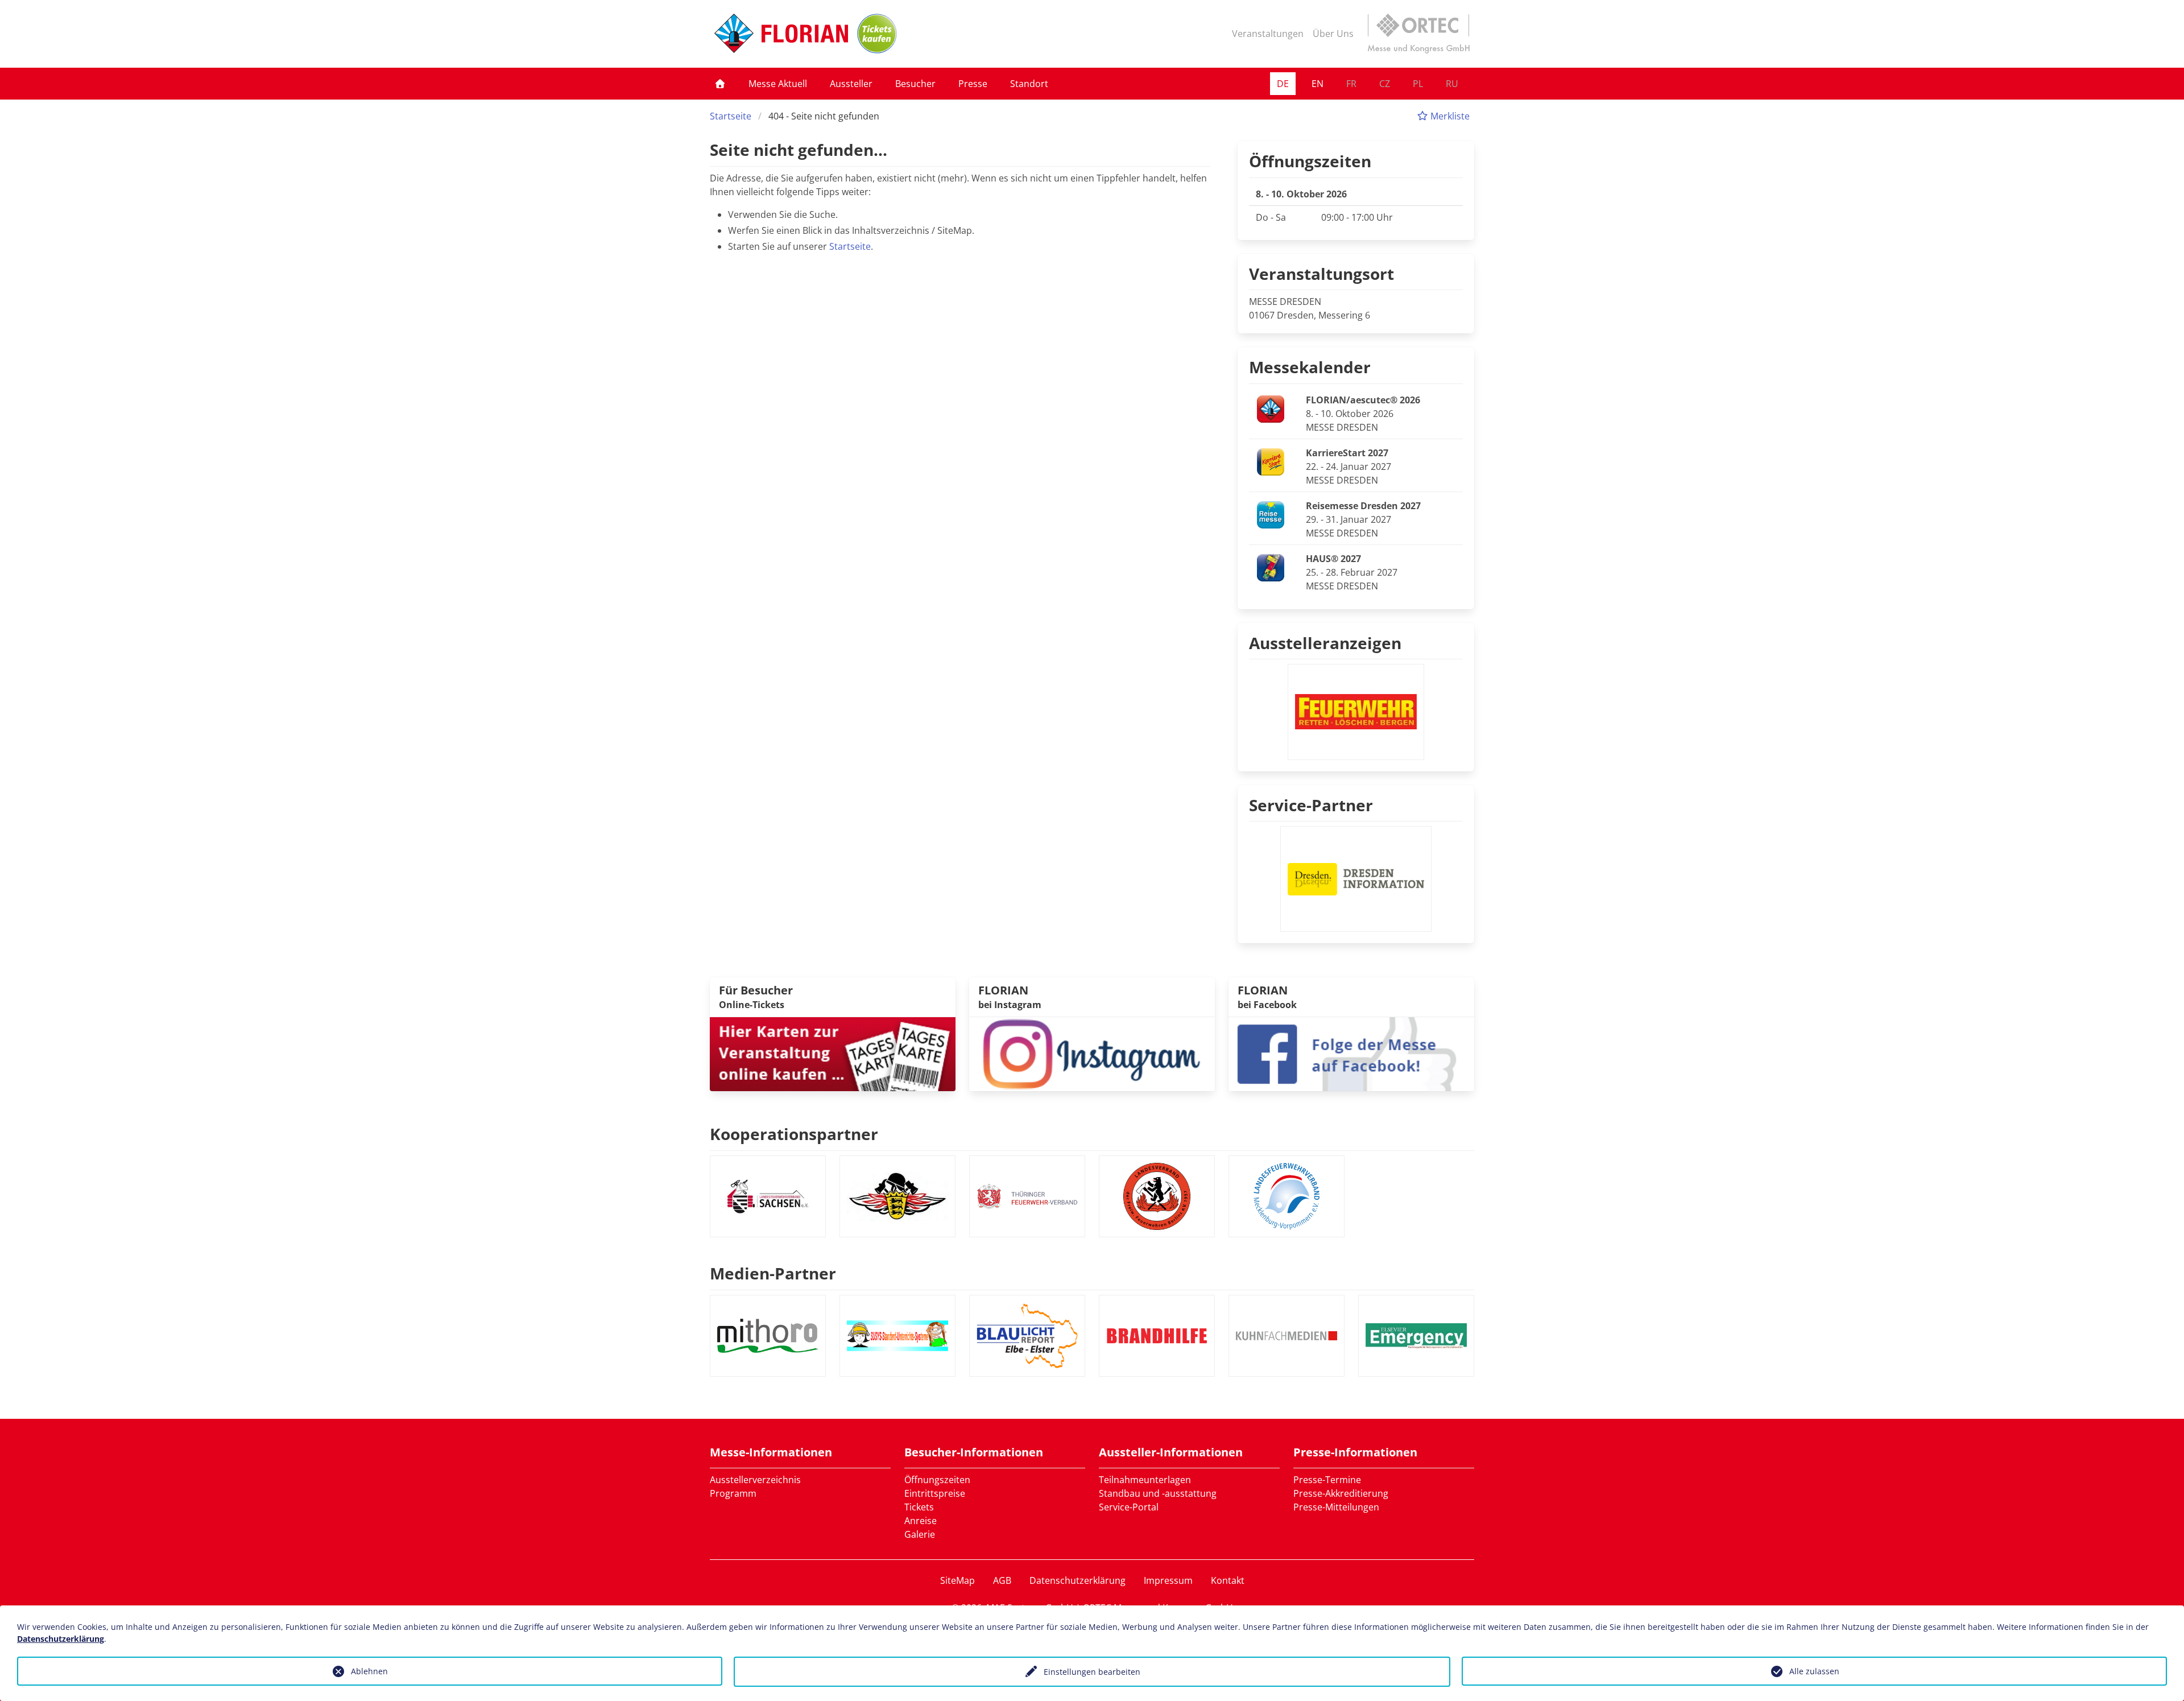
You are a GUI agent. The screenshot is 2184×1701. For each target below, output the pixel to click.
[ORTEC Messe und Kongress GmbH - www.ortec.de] (1418, 34)
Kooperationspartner (794, 1134)
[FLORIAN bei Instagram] (1092, 1053)
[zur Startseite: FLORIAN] (781, 34)
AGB (1002, 1580)
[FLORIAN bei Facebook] (1351, 1053)
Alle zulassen (1814, 1671)
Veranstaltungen (1268, 34)
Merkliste (1449, 116)
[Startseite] (720, 84)
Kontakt (1228, 1580)
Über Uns (1333, 34)
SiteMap (957, 1580)
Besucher (915, 84)
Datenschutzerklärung (1077, 1580)
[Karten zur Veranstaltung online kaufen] (833, 1053)
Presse (973, 84)
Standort (1029, 84)
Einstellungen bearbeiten (1092, 1672)
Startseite (731, 116)
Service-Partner (1311, 805)
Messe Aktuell (778, 84)
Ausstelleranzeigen (1325, 643)
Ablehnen (369, 1671)
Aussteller (851, 84)
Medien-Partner (773, 1273)
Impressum (1168, 1580)
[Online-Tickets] (877, 34)
